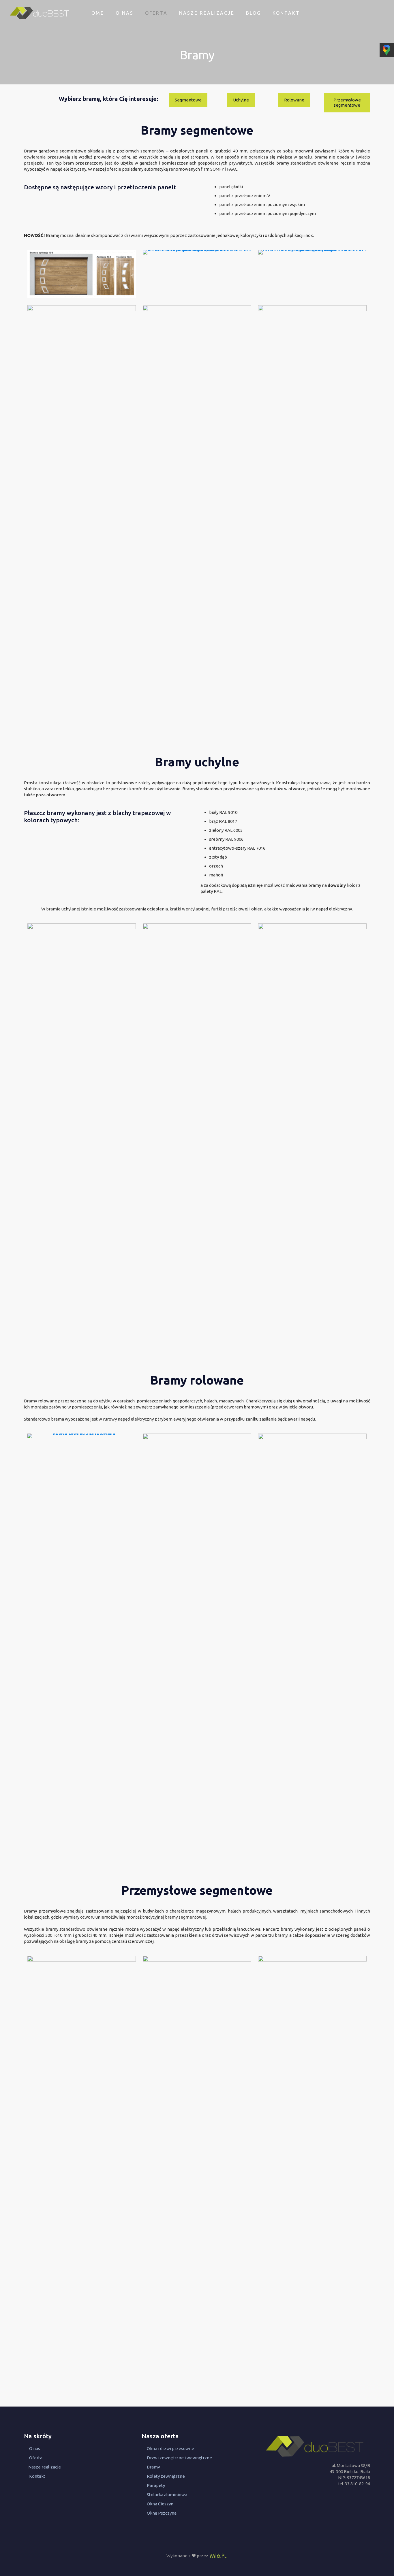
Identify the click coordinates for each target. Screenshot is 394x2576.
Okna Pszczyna (162, 2513)
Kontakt (37, 2476)
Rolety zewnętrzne (166, 2476)
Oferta (36, 2458)
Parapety (156, 2485)
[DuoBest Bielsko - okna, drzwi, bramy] (39, 13)
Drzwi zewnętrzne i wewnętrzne (179, 2458)
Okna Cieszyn (160, 2504)
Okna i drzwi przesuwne (170, 2448)
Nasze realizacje (45, 2467)
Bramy (153, 2467)
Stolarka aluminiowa (167, 2495)
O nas (35, 2448)
